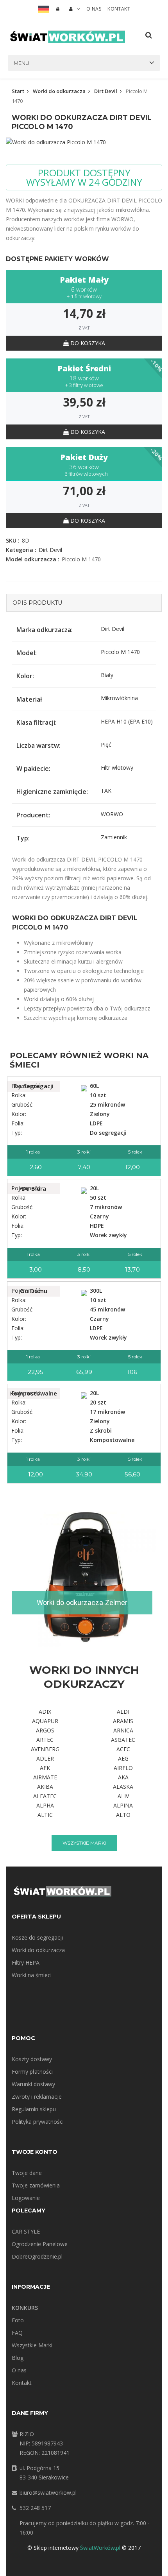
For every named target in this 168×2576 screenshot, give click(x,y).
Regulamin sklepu (34, 2109)
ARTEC (45, 1740)
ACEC (123, 1749)
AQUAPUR (45, 1721)
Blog (18, 2358)
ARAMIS (123, 1721)
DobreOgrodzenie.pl (37, 2256)
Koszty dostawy (32, 2059)
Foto (18, 2320)
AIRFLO (123, 1768)
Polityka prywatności (38, 2122)
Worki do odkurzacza (59, 91)
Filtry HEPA (26, 1962)
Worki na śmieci (32, 1975)
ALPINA (123, 1805)
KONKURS (25, 2308)
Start (18, 91)
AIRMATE (45, 1777)
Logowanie (26, 2198)
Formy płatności (32, 2072)
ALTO (123, 1815)
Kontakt (119, 9)
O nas (94, 9)
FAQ (17, 2333)
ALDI (123, 1712)
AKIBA (45, 1787)
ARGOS (45, 1730)
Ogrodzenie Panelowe (40, 2244)
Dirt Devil (106, 91)
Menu (21, 63)
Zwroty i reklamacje (37, 2097)
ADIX (45, 1712)
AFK (45, 1768)
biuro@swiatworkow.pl (48, 2493)
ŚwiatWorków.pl (100, 2548)
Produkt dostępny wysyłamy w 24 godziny (84, 177)
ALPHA (45, 1805)
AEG (123, 1758)
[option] (84, 142)
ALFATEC (45, 1796)
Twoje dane (27, 2173)
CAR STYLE (26, 2231)
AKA (123, 1777)
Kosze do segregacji (37, 1937)
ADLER (45, 1758)
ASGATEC (123, 1740)
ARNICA (123, 1730)
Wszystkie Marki (32, 2345)
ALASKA (123, 1787)
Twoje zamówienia (36, 2185)
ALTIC (45, 1815)
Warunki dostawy (33, 2084)
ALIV (123, 1796)
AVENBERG (45, 1749)
